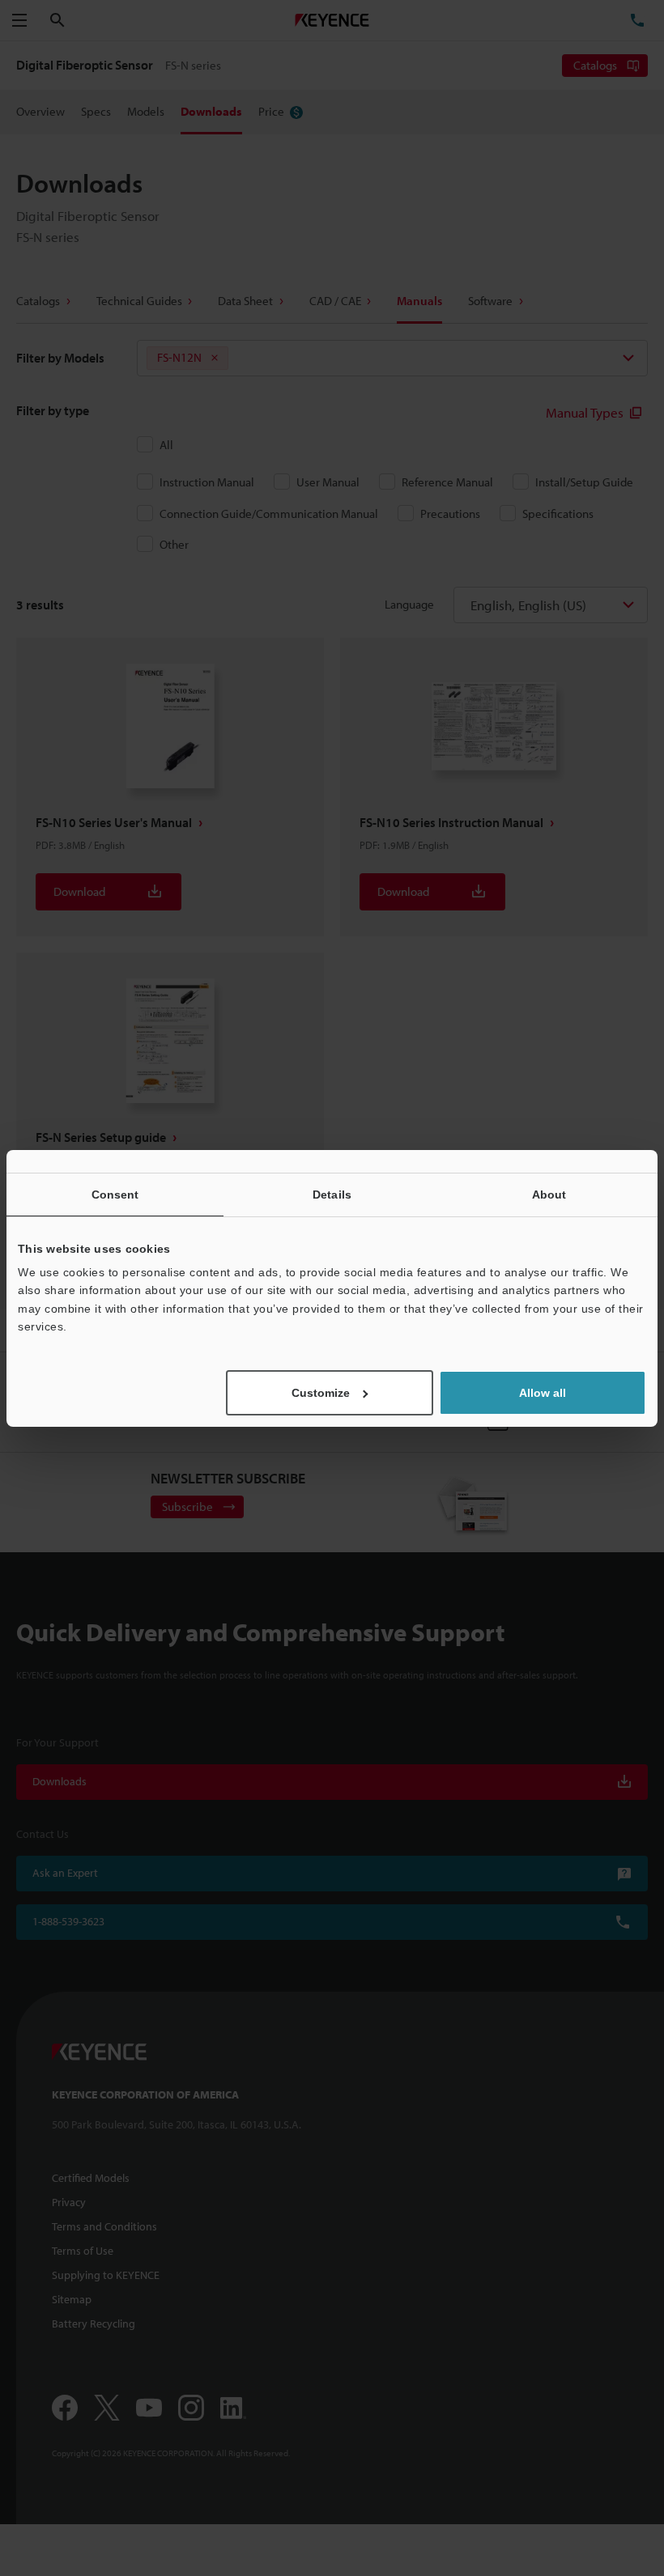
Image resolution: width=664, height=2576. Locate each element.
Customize (321, 1393)
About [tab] (549, 1194)
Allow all (543, 1393)
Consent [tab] (115, 1194)
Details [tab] (332, 1194)
